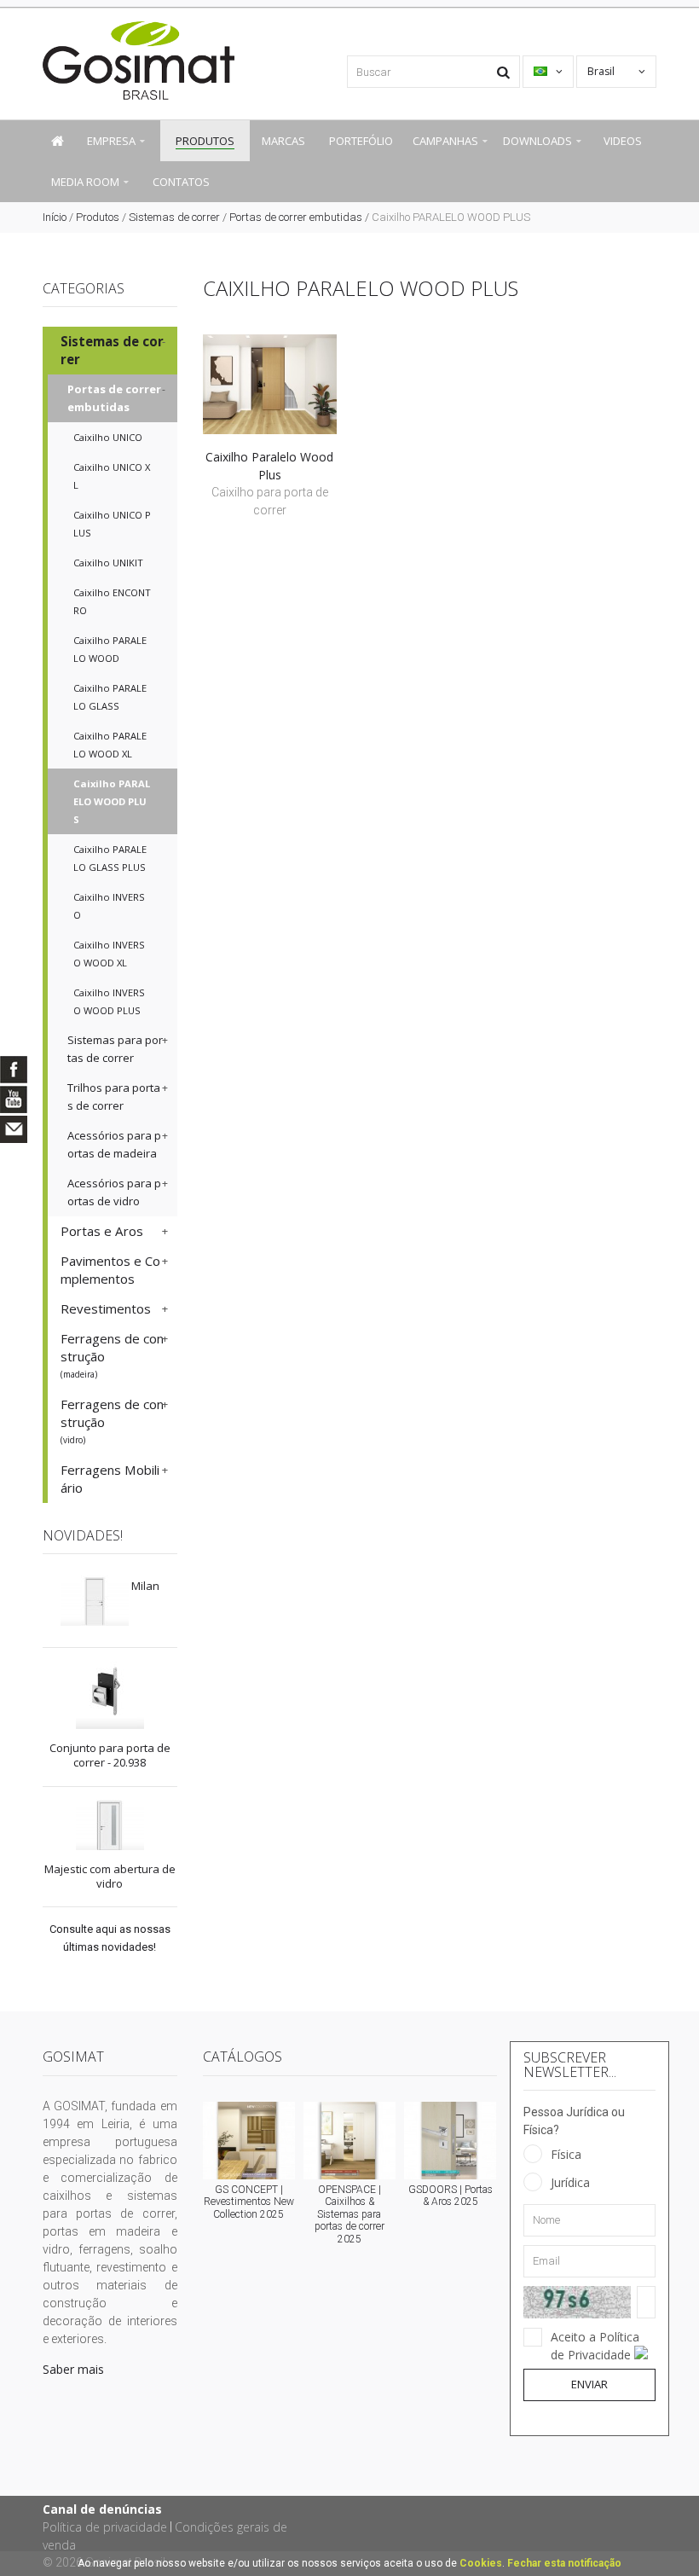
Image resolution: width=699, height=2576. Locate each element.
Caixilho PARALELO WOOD (110, 649)
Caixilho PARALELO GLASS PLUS (110, 858)
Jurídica (570, 2182)
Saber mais (73, 2369)
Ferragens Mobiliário (110, 1479)
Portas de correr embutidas (296, 217)
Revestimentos (106, 1308)
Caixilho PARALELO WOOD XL (110, 745)
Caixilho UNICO (108, 437)
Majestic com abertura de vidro (110, 1876)
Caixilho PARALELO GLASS (110, 697)
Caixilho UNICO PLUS (112, 524)
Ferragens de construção (112, 1355)
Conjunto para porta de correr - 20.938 (110, 1755)
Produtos (98, 217)
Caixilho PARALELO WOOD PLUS (112, 801)
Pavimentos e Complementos (110, 1270)
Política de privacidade (105, 2527)
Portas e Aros (102, 1231)
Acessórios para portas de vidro (114, 1192)
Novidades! (83, 1535)
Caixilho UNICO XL (112, 476)
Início (55, 217)
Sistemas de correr (174, 217)
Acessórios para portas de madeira (114, 1144)
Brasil (602, 72)
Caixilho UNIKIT (108, 563)
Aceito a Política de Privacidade (595, 2346)
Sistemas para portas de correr (115, 1049)
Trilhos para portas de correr (114, 1097)
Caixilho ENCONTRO (112, 601)
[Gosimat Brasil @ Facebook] (14, 1070)
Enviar (589, 2384)
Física (566, 2154)
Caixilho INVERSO (109, 906)
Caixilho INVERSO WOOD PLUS (109, 1001)
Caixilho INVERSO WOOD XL (109, 954)
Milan (145, 1586)
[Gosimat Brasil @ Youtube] (14, 1099)
